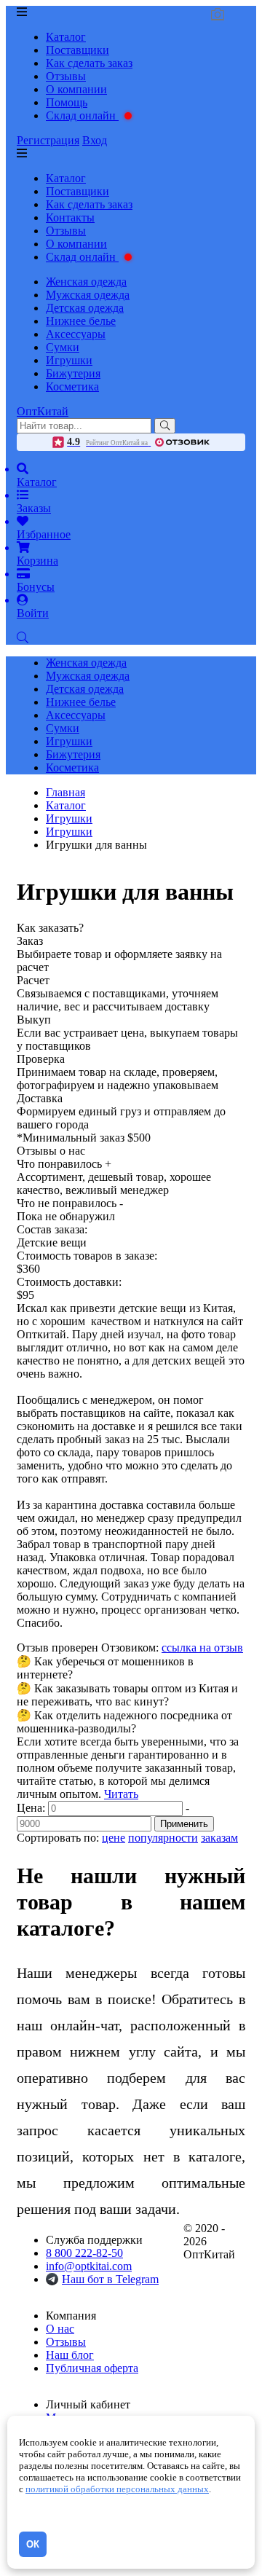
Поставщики (78, 50)
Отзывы (66, 76)
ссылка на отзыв (202, 1648)
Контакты (70, 217)
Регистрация (48, 140)
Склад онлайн (82, 115)
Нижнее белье (81, 321)
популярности (163, 1838)
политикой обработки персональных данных (117, 2489)
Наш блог (70, 2355)
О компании (76, 89)
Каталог (66, 37)
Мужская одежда (88, 295)
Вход (95, 140)
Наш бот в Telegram (110, 2279)
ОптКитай (43, 411)
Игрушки (69, 360)
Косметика (72, 386)
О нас (60, 2329)
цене (114, 1838)
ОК (33, 2544)
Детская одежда (85, 308)
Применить (184, 1824)
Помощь (67, 102)
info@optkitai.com (89, 2266)
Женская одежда (86, 282)
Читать (121, 1794)
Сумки (63, 347)
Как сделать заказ (89, 63)
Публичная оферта (92, 2368)
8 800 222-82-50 (84, 2253)
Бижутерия (73, 373)
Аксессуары (76, 334)
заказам (219, 1838)
